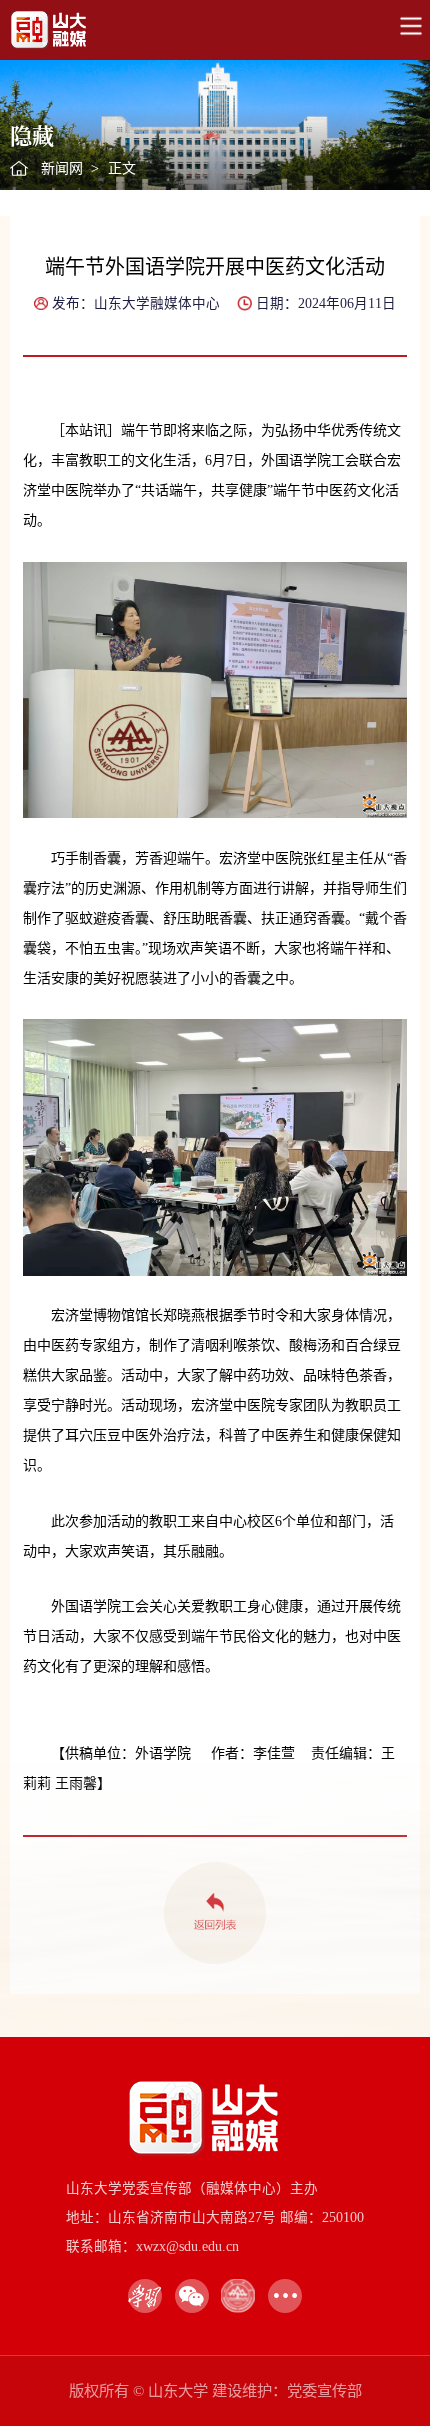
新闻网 (62, 168)
